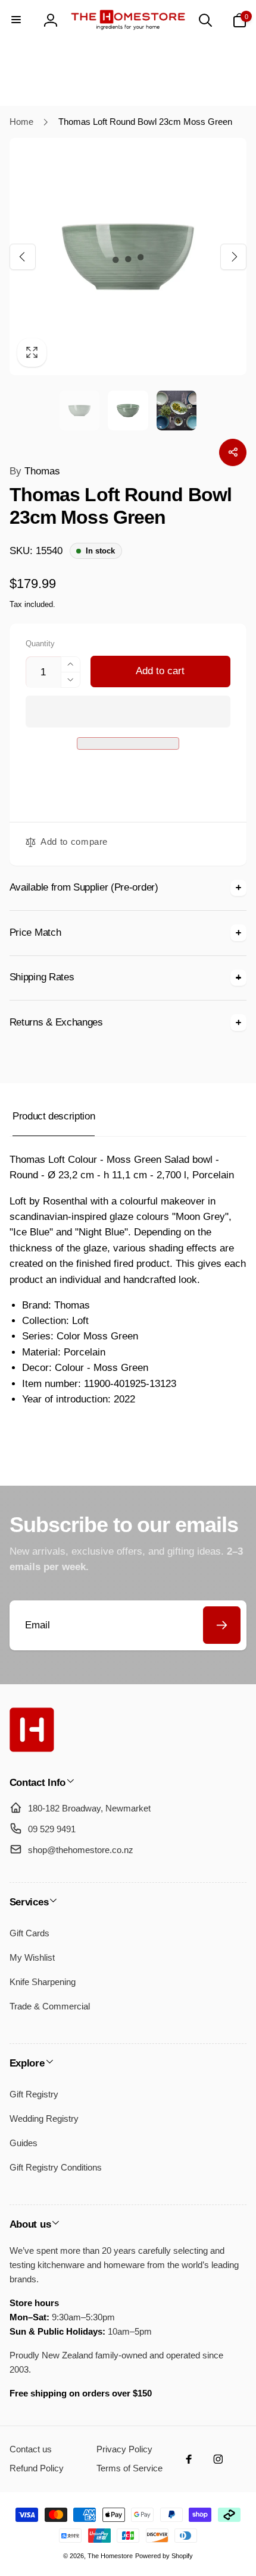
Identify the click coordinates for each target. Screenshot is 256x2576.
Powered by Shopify (164, 2556)
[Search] (205, 20)
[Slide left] (23, 256)
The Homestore (110, 2556)
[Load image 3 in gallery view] (177, 411)
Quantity (40, 644)
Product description (54, 1116)
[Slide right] (233, 256)
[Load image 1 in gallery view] (79, 411)
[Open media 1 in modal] (128, 257)
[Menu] (17, 20)
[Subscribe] (222, 1625)
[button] (128, 711)
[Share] (233, 452)
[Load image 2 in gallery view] (128, 411)
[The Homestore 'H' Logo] (32, 1749)
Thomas (35, 471)
